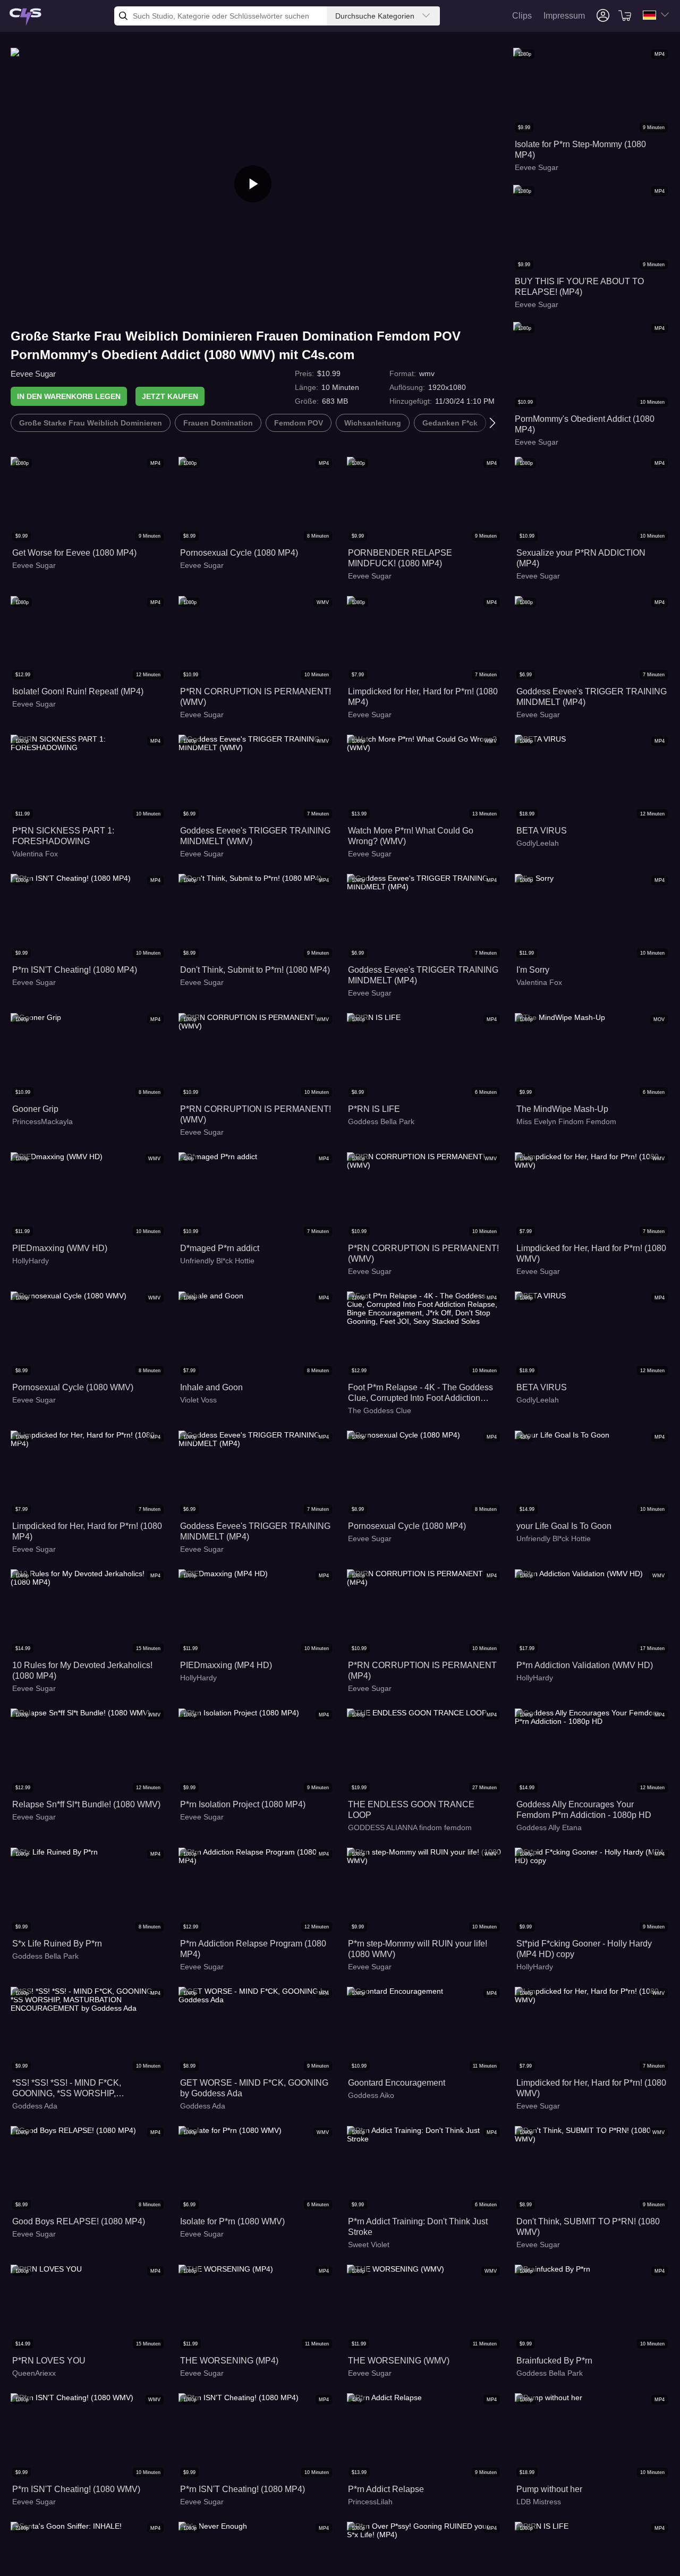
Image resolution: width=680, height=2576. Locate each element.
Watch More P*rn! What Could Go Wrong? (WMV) (411, 836)
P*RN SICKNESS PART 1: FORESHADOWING (63, 836)
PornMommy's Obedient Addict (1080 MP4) (585, 424)
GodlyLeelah (538, 843)
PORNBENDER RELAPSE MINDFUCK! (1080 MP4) (400, 558)
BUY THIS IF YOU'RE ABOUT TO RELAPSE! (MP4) (579, 287)
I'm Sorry (533, 970)
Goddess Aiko (371, 2095)
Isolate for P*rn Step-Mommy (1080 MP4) (580, 150)
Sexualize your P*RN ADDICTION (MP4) (581, 558)
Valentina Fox (35, 854)
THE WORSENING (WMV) (399, 2361)
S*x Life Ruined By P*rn (57, 1944)
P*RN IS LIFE (374, 1109)
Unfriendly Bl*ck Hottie (217, 1261)
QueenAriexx (34, 2373)
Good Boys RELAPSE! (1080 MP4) (79, 2221)
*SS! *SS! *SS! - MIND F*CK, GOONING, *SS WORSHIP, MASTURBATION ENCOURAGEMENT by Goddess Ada (87, 2089)
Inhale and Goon (211, 1387)
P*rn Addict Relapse (386, 2489)
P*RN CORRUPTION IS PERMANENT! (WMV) (256, 697)
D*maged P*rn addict (220, 1248)
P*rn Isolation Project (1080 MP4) (243, 1804)
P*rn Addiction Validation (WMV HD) (585, 1665)
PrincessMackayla (42, 1121)
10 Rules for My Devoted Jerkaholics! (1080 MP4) (82, 1670)
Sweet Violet (369, 2245)
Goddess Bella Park (381, 1121)
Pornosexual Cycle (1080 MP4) (239, 553)
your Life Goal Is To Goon (564, 1526)
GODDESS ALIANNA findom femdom (410, 1827)
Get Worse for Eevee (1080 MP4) (74, 553)
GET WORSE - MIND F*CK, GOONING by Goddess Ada (254, 2088)
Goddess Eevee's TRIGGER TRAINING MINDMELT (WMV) (255, 836)
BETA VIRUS (542, 831)
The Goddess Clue (380, 1410)
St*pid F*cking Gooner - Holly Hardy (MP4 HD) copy (584, 1949)
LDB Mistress (539, 2502)
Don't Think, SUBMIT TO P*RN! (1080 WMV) (588, 2227)
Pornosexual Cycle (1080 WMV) (73, 1387)
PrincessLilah (370, 2502)
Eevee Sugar (33, 374)
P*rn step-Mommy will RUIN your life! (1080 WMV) (418, 1949)
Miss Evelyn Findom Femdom (566, 1121)
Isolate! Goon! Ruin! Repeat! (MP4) (78, 691)
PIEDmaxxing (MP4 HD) (226, 1665)
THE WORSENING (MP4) (229, 2361)
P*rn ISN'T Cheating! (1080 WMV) (76, 2489)
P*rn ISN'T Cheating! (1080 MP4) (75, 970)
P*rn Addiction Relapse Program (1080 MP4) (253, 1949)
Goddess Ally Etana (549, 1827)
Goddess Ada (35, 2106)
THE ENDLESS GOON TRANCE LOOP (411, 1810)
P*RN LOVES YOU (49, 2361)
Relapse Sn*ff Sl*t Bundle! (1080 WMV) (86, 1804)
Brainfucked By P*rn (554, 2361)
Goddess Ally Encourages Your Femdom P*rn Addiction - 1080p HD (584, 1810)
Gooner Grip (35, 1109)
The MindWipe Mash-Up (562, 1109)
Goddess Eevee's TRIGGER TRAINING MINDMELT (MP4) (592, 697)
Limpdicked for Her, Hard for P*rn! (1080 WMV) (591, 1253)
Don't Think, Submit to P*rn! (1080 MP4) (255, 970)
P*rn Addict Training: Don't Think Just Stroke (418, 2227)
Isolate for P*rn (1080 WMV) (232, 2221)
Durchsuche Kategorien (375, 16)
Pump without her (549, 2489)
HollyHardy (31, 1261)
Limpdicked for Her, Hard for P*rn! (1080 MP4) (423, 697)
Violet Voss (198, 1400)
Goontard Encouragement (397, 2083)
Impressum (564, 16)
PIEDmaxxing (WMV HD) (60, 1248)
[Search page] (25, 17)
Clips (522, 16)
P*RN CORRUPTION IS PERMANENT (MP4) (422, 1670)
